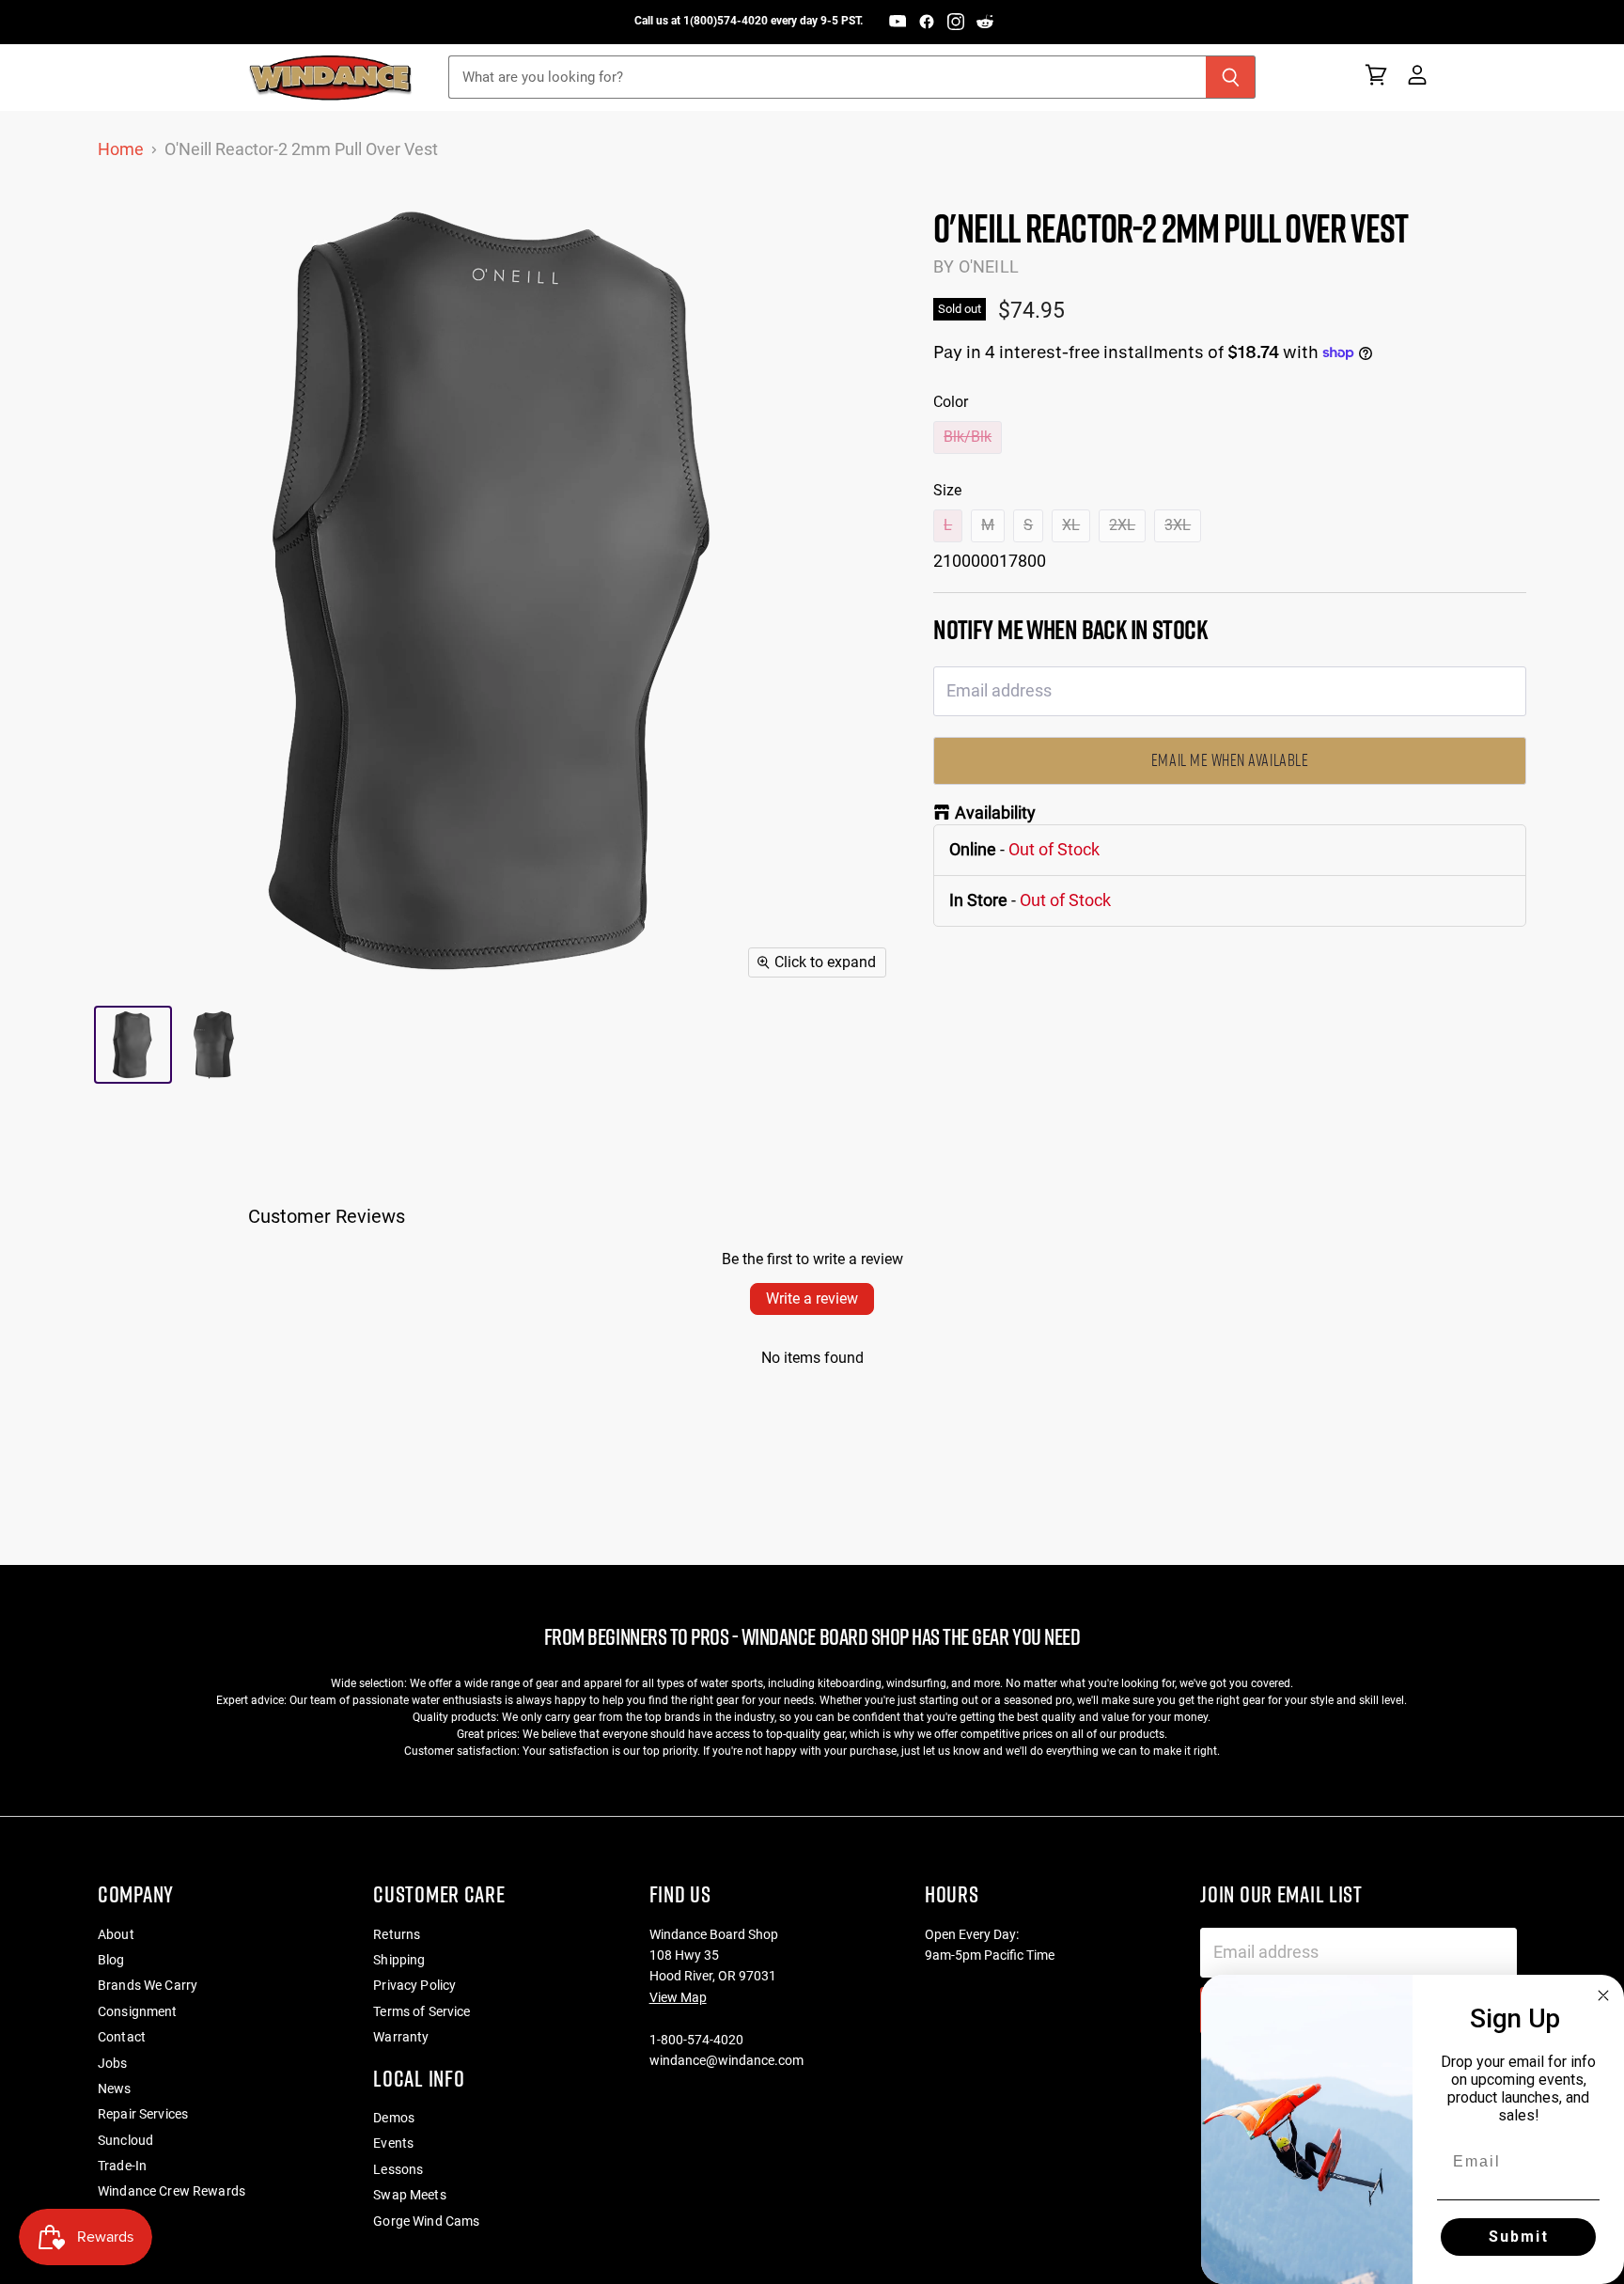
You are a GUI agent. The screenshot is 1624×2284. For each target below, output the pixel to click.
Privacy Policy (414, 1985)
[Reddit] (985, 22)
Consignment (138, 2011)
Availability (995, 813)
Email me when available (1230, 760)
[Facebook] (927, 22)
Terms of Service (422, 2011)
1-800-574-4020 (696, 2040)
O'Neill (989, 266)
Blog (111, 1960)
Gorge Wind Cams (426, 2221)
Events (393, 2143)
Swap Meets (409, 2195)
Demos (394, 2118)
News (115, 2088)
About (116, 1934)
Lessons (398, 2169)
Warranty (401, 2037)
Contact (122, 2037)
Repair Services (143, 2114)
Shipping (399, 1960)
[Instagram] (956, 22)
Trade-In (122, 2166)
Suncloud (125, 2140)
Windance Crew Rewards (172, 2191)
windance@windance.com (726, 2060)
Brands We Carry (148, 1985)
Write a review (812, 1298)
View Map (678, 1997)
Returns (397, 1934)
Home (121, 149)
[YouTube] (898, 22)
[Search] (1231, 77)
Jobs (113, 2063)
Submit (1519, 2237)
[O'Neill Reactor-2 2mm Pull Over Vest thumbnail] (133, 1045)
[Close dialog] (1603, 1995)
